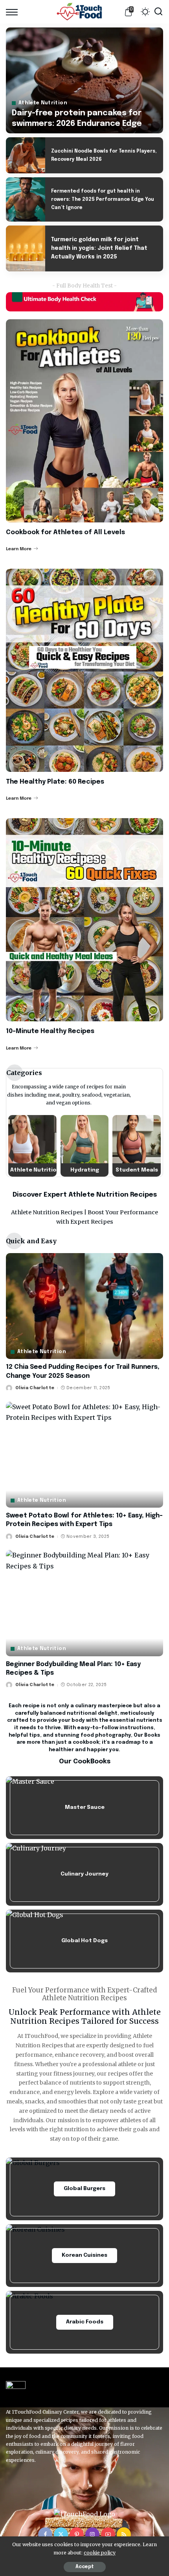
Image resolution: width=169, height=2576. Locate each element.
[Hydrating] (85, 1146)
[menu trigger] (14, 12)
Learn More (19, 549)
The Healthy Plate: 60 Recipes (55, 782)
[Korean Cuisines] (84, 2256)
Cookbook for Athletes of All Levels (65, 532)
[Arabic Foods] (84, 2322)
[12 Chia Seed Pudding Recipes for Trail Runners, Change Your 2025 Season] (84, 1306)
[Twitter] (61, 2534)
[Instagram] (92, 2534)
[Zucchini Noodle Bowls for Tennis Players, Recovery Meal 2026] (26, 155)
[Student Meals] (137, 1146)
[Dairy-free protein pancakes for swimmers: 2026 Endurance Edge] (84, 80)
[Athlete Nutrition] (32, 1146)
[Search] (158, 12)
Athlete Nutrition (43, 103)
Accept (85, 2567)
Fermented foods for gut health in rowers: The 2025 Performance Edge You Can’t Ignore (103, 200)
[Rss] (124, 2534)
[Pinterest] (77, 2534)
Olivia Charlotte (35, 1388)
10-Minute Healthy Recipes (50, 1031)
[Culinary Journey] (84, 1874)
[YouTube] (108, 2534)
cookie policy (100, 2553)
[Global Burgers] (84, 2189)
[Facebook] (45, 2534)
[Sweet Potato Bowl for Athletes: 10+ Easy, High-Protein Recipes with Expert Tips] (84, 1455)
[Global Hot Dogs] (84, 1941)
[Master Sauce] (84, 1808)
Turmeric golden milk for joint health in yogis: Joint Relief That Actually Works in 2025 (99, 248)
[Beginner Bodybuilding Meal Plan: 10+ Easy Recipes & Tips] (84, 1603)
